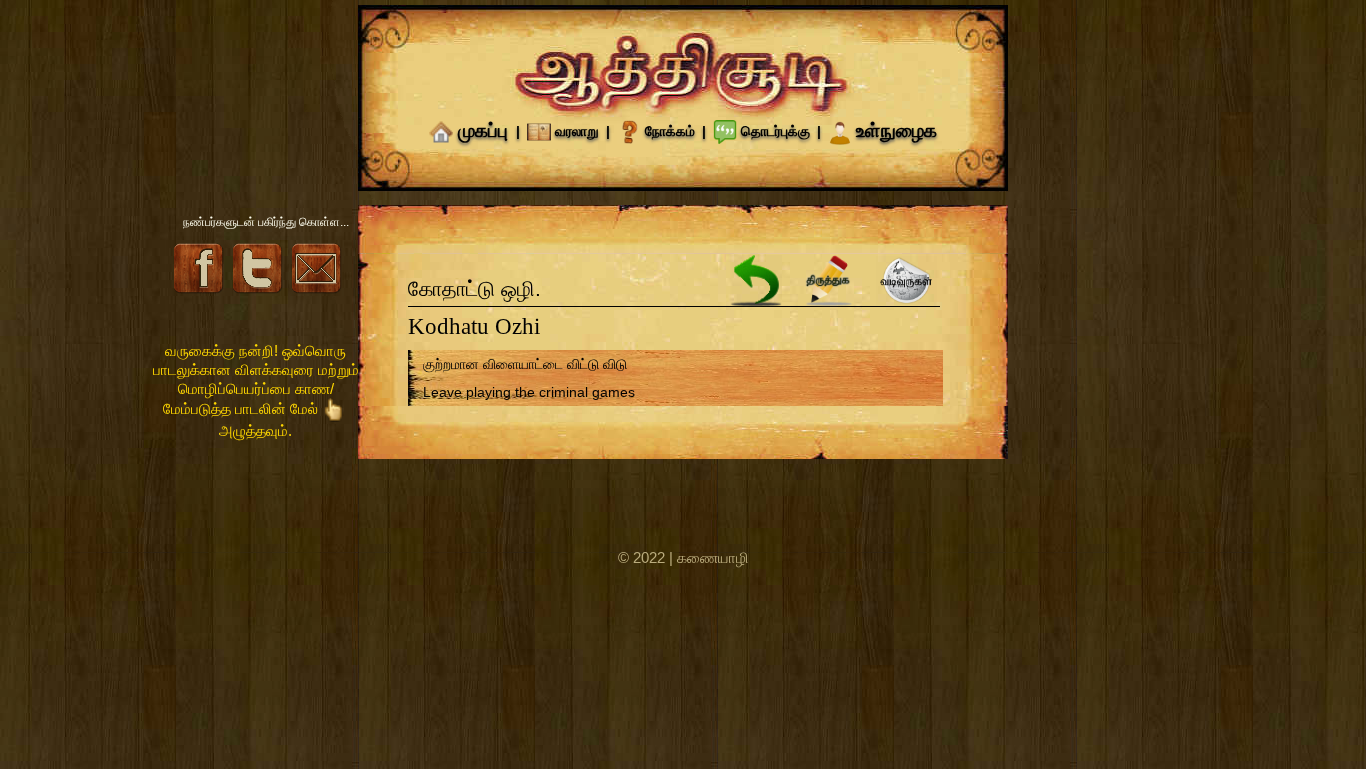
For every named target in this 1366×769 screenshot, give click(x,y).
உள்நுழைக (896, 130)
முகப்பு (483, 130)
